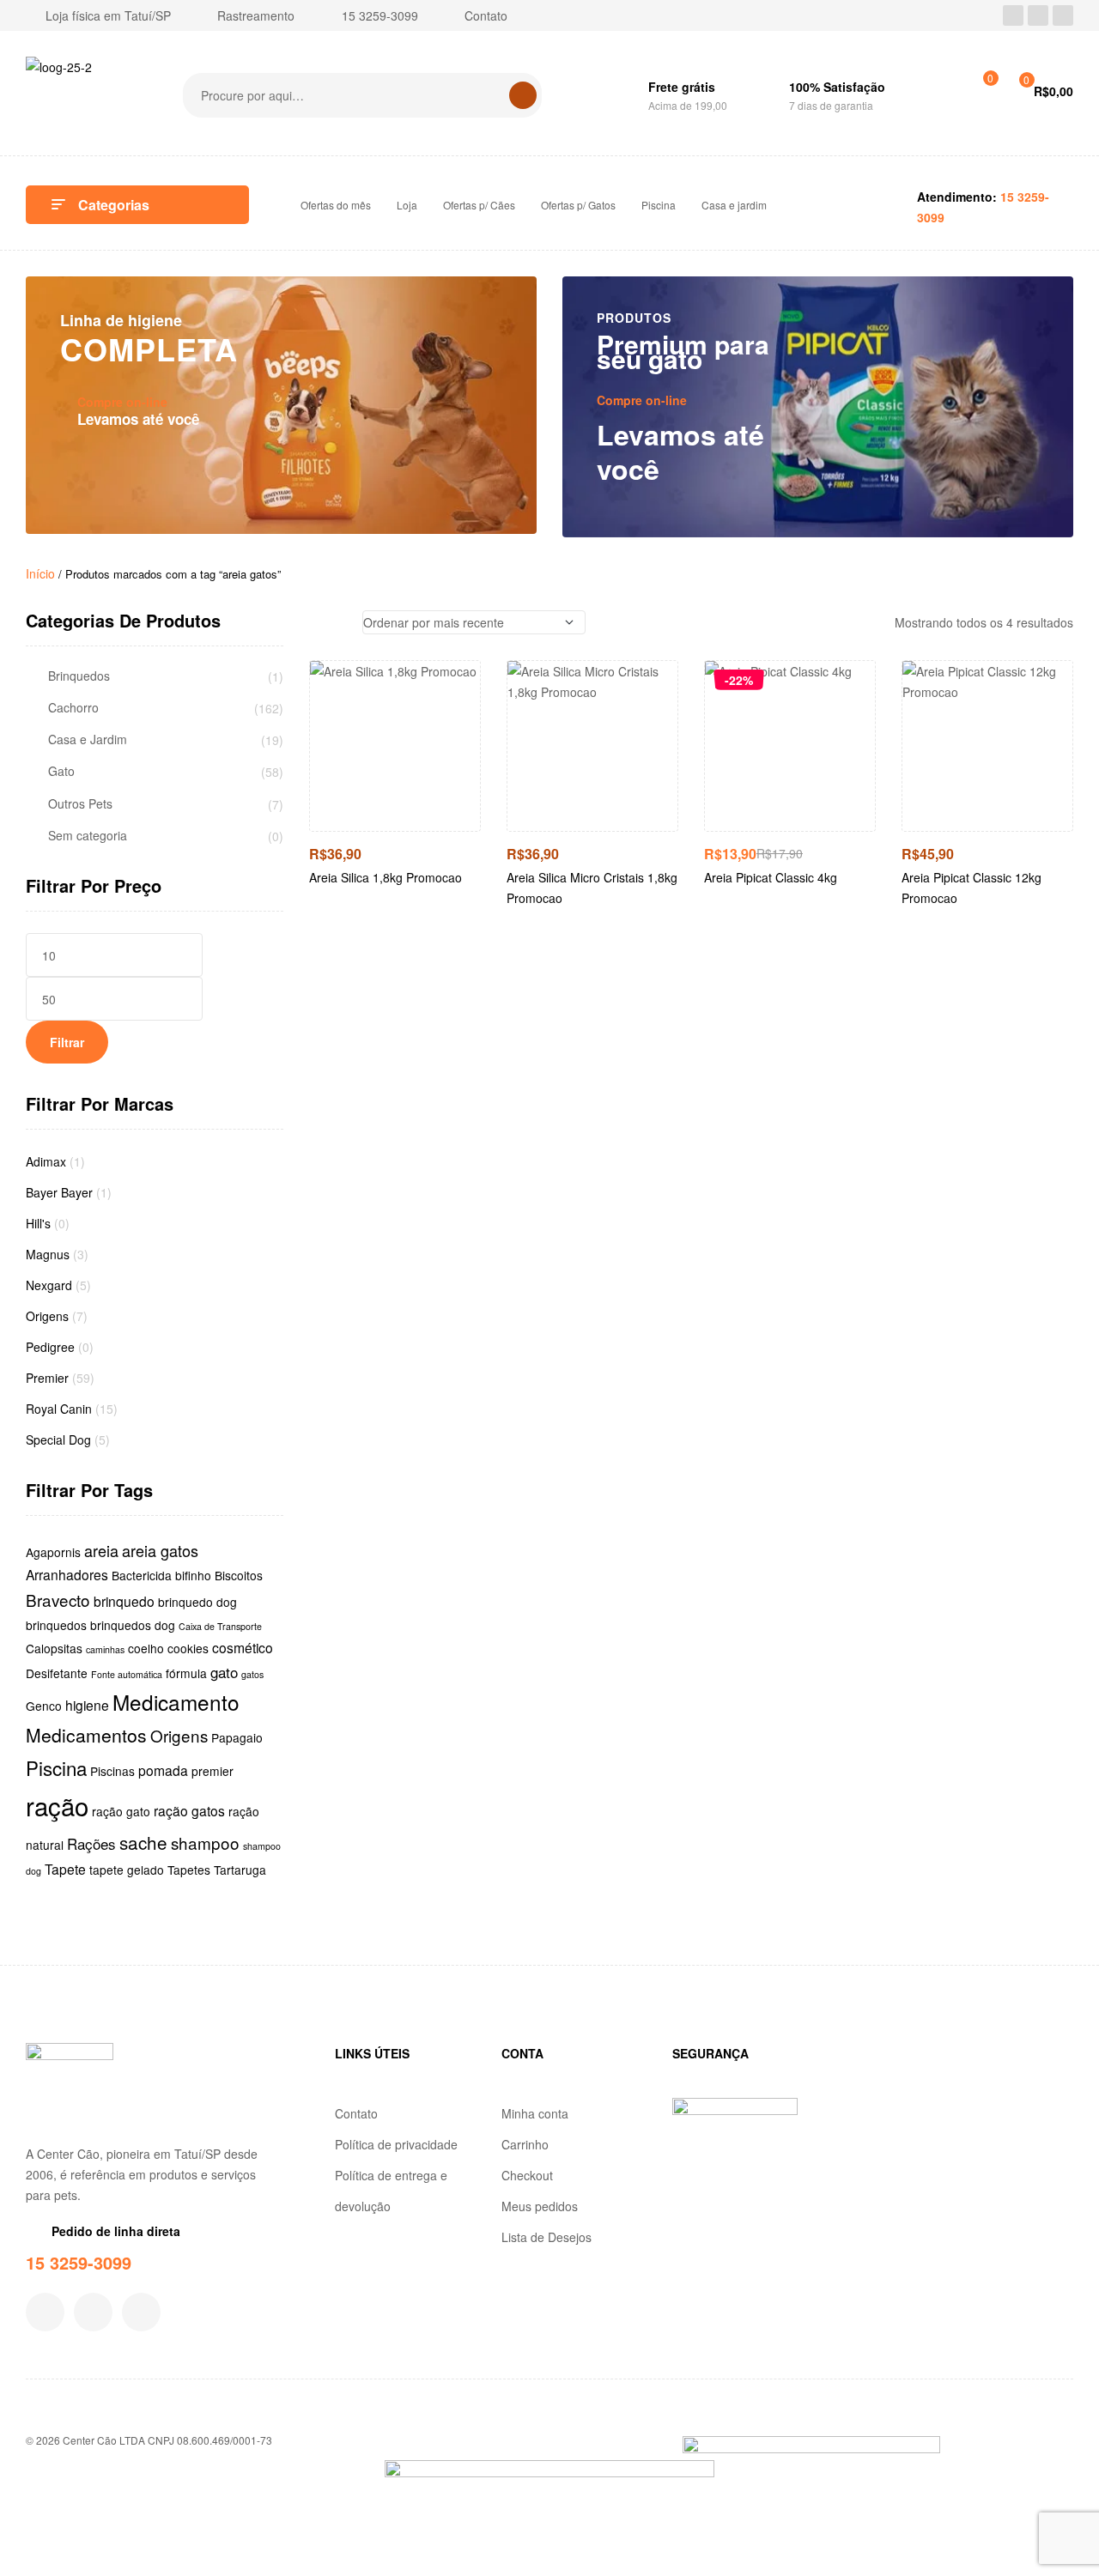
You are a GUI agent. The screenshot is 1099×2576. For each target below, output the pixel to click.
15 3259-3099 (79, 2262)
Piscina (659, 205)
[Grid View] (314, 622)
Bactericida (142, 1575)
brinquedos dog (133, 1625)
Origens (47, 1316)
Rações (91, 1843)
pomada (163, 1770)
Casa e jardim (734, 205)
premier (213, 1771)
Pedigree (50, 1347)
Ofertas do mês (336, 205)
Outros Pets (80, 804)
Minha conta (535, 2113)
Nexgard (49, 1285)
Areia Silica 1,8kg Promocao (386, 877)
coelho (146, 1648)
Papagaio (237, 1737)
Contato (356, 2113)
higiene (87, 1705)
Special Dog (58, 1440)
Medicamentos (86, 1735)
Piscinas (112, 1771)
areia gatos (160, 1550)
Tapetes (189, 1870)
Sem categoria (88, 836)
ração (57, 1805)
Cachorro (73, 708)
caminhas (105, 1649)
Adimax (46, 1161)
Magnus (48, 1254)
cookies (188, 1648)
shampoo (205, 1843)
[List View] (340, 622)
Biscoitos (239, 1575)
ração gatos (189, 1810)
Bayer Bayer (59, 1192)
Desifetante (57, 1673)
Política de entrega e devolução (391, 2191)
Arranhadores (67, 1574)
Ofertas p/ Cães (479, 205)
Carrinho (525, 2144)
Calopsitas (54, 1648)
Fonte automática (127, 1674)
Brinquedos (79, 676)
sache (143, 1842)
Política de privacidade (396, 2144)
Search (523, 95)
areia (101, 1550)
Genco (44, 1706)
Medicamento (176, 1702)
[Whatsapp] (1063, 15)
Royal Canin (59, 1409)
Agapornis (53, 1552)
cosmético (243, 1647)
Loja (407, 205)
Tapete (65, 1869)
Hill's (38, 1223)
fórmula (186, 1673)
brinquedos (56, 1625)
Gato (61, 771)
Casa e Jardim (88, 739)
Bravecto (58, 1600)
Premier (47, 1378)
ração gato (121, 1811)
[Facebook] (1013, 15)
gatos (252, 1674)
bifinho (193, 1575)
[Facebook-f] (45, 2312)
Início (40, 573)
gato (224, 1672)
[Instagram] (1038, 15)
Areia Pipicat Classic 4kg (771, 877)
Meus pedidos (540, 2206)
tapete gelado (127, 1870)
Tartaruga (240, 1870)
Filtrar (67, 1042)
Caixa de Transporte (220, 1626)
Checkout (527, 2175)
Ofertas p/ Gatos (578, 205)
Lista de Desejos (546, 2237)
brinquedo (124, 1601)
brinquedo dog (197, 1602)
